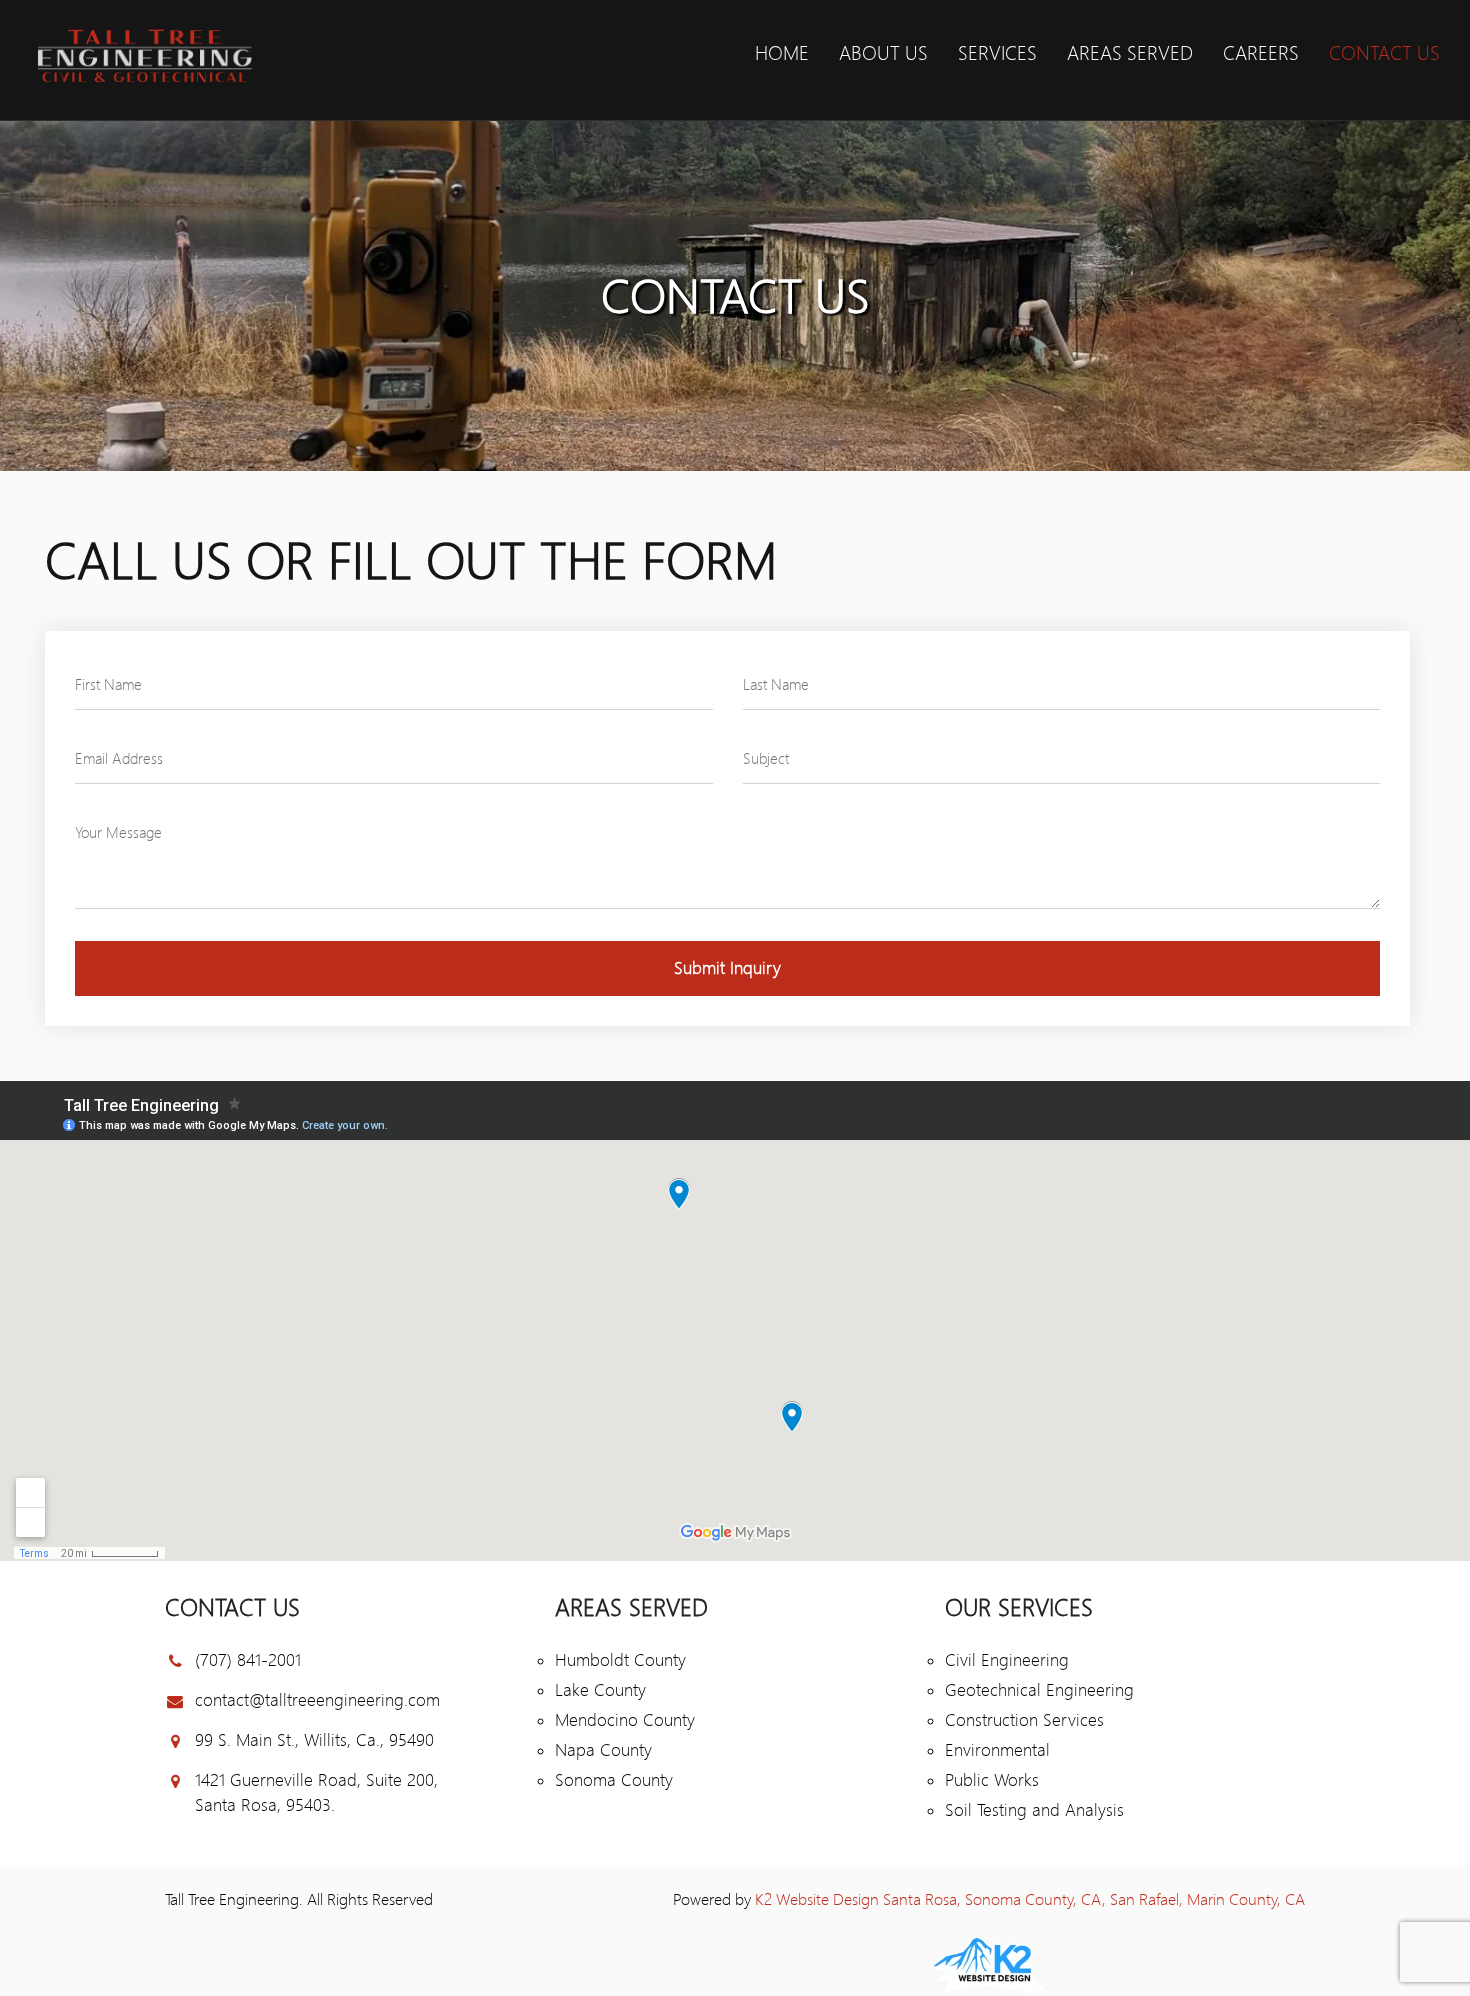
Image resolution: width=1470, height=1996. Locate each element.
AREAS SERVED (1130, 53)
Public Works (992, 1780)
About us (883, 53)
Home (782, 53)
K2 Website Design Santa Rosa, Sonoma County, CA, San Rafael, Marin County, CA (1030, 1899)
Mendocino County (625, 1720)
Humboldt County (620, 1660)
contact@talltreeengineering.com (317, 1700)
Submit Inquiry (727, 968)
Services (997, 53)
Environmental (997, 1750)
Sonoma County (614, 1780)
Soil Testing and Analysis (1034, 1810)
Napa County (603, 1750)
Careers (1261, 53)
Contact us (1384, 53)
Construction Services (1024, 1720)
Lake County (600, 1690)
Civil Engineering (1007, 1660)
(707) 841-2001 (248, 1660)
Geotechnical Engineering (1039, 1690)
